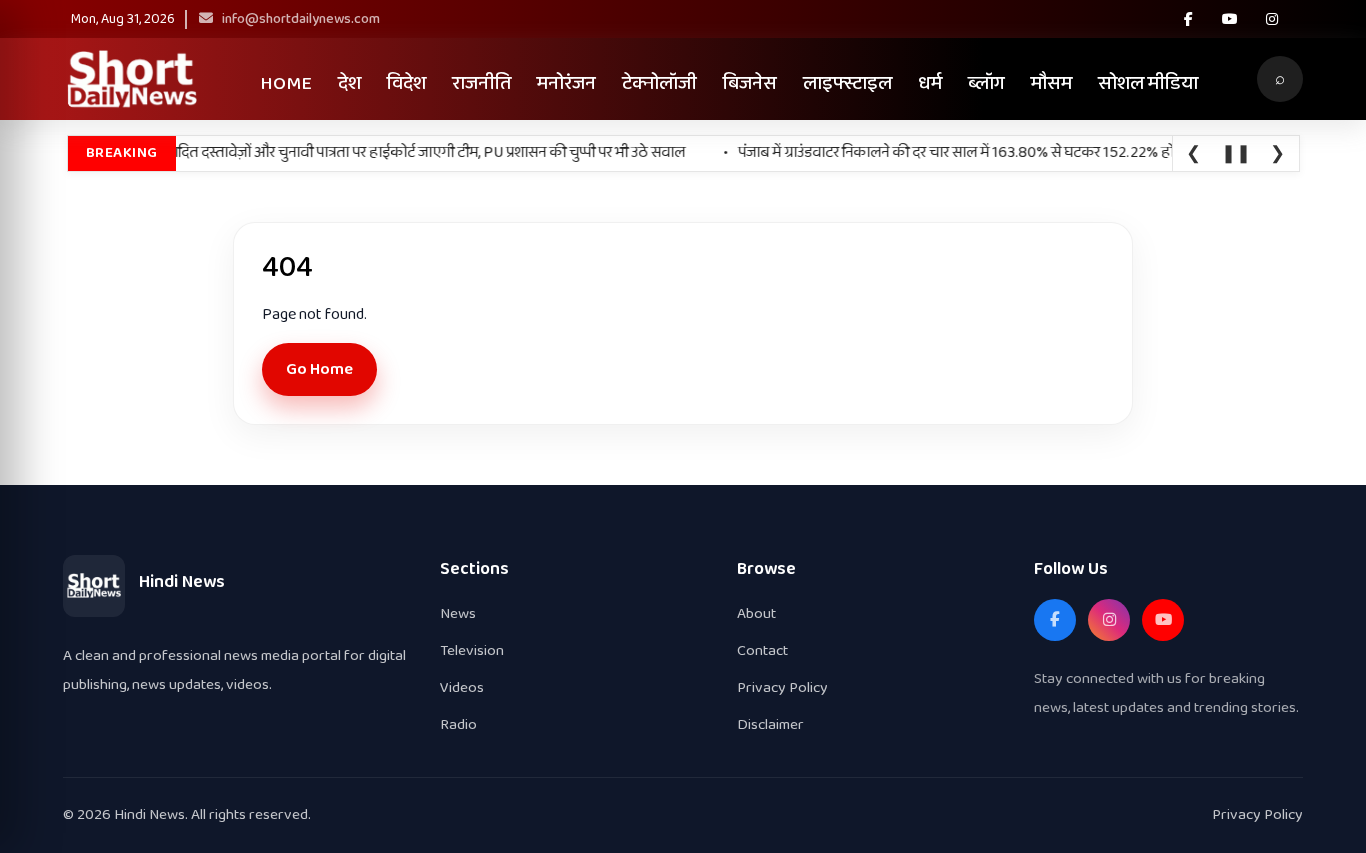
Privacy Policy (782, 687)
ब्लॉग (986, 83)
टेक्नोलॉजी (659, 83)
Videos (462, 687)
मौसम (1051, 83)
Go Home (319, 369)
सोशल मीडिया (1148, 83)
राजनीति (481, 83)
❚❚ (1236, 154)
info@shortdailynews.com (299, 19)
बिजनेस (750, 83)
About (756, 613)
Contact (762, 650)
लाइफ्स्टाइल (847, 83)
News (458, 613)
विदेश (406, 83)
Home (286, 83)
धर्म (930, 83)
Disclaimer (770, 724)
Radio (458, 724)
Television (472, 650)
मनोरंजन (566, 83)
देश (349, 83)
